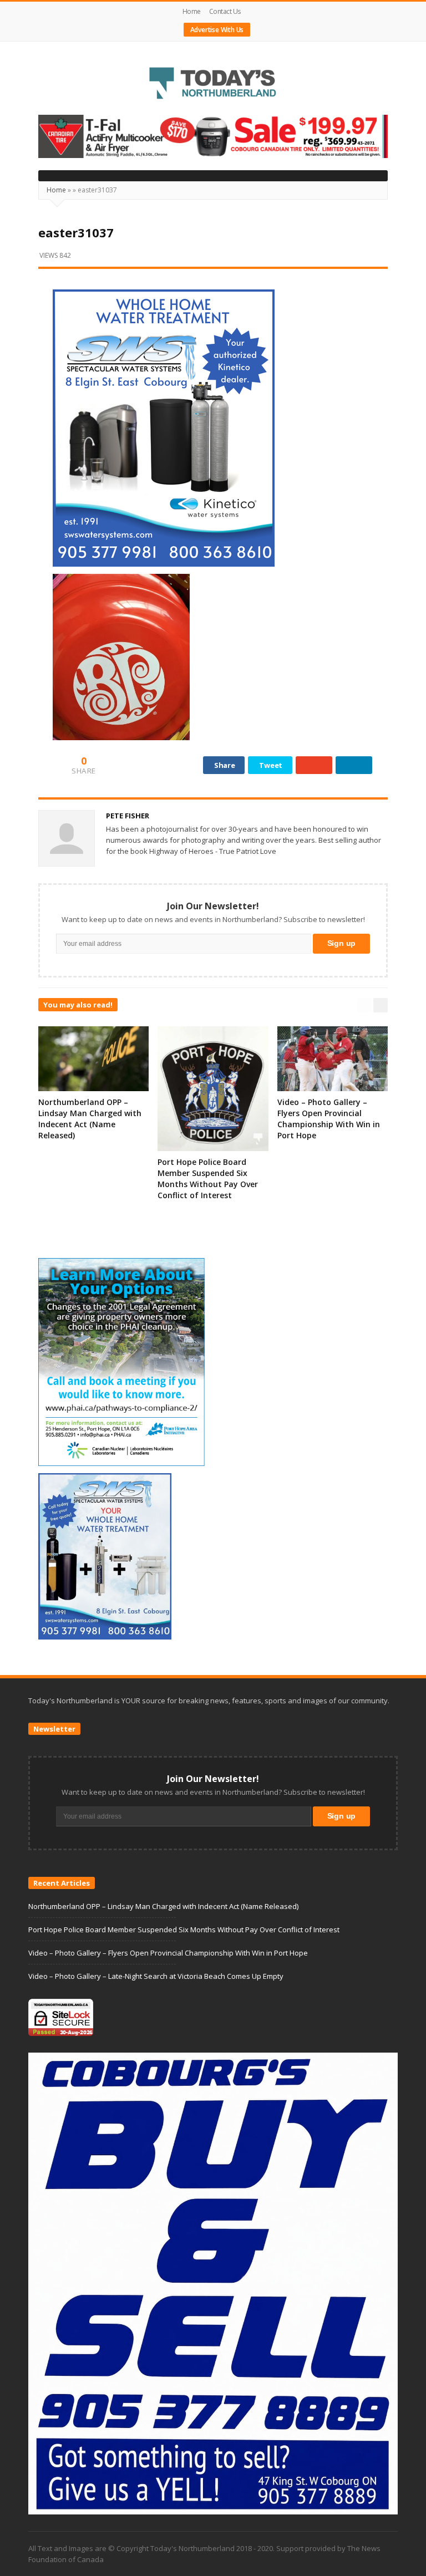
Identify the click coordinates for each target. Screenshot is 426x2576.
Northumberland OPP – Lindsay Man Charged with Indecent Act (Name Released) (90, 1119)
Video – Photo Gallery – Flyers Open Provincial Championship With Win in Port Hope (329, 1119)
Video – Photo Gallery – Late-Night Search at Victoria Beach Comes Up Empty (156, 1976)
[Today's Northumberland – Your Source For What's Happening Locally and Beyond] (213, 84)
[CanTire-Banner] (213, 136)
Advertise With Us (217, 30)
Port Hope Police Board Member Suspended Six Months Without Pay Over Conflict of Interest (208, 1178)
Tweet (271, 765)
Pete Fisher (128, 816)
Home (192, 11)
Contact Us (225, 11)
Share (225, 765)
